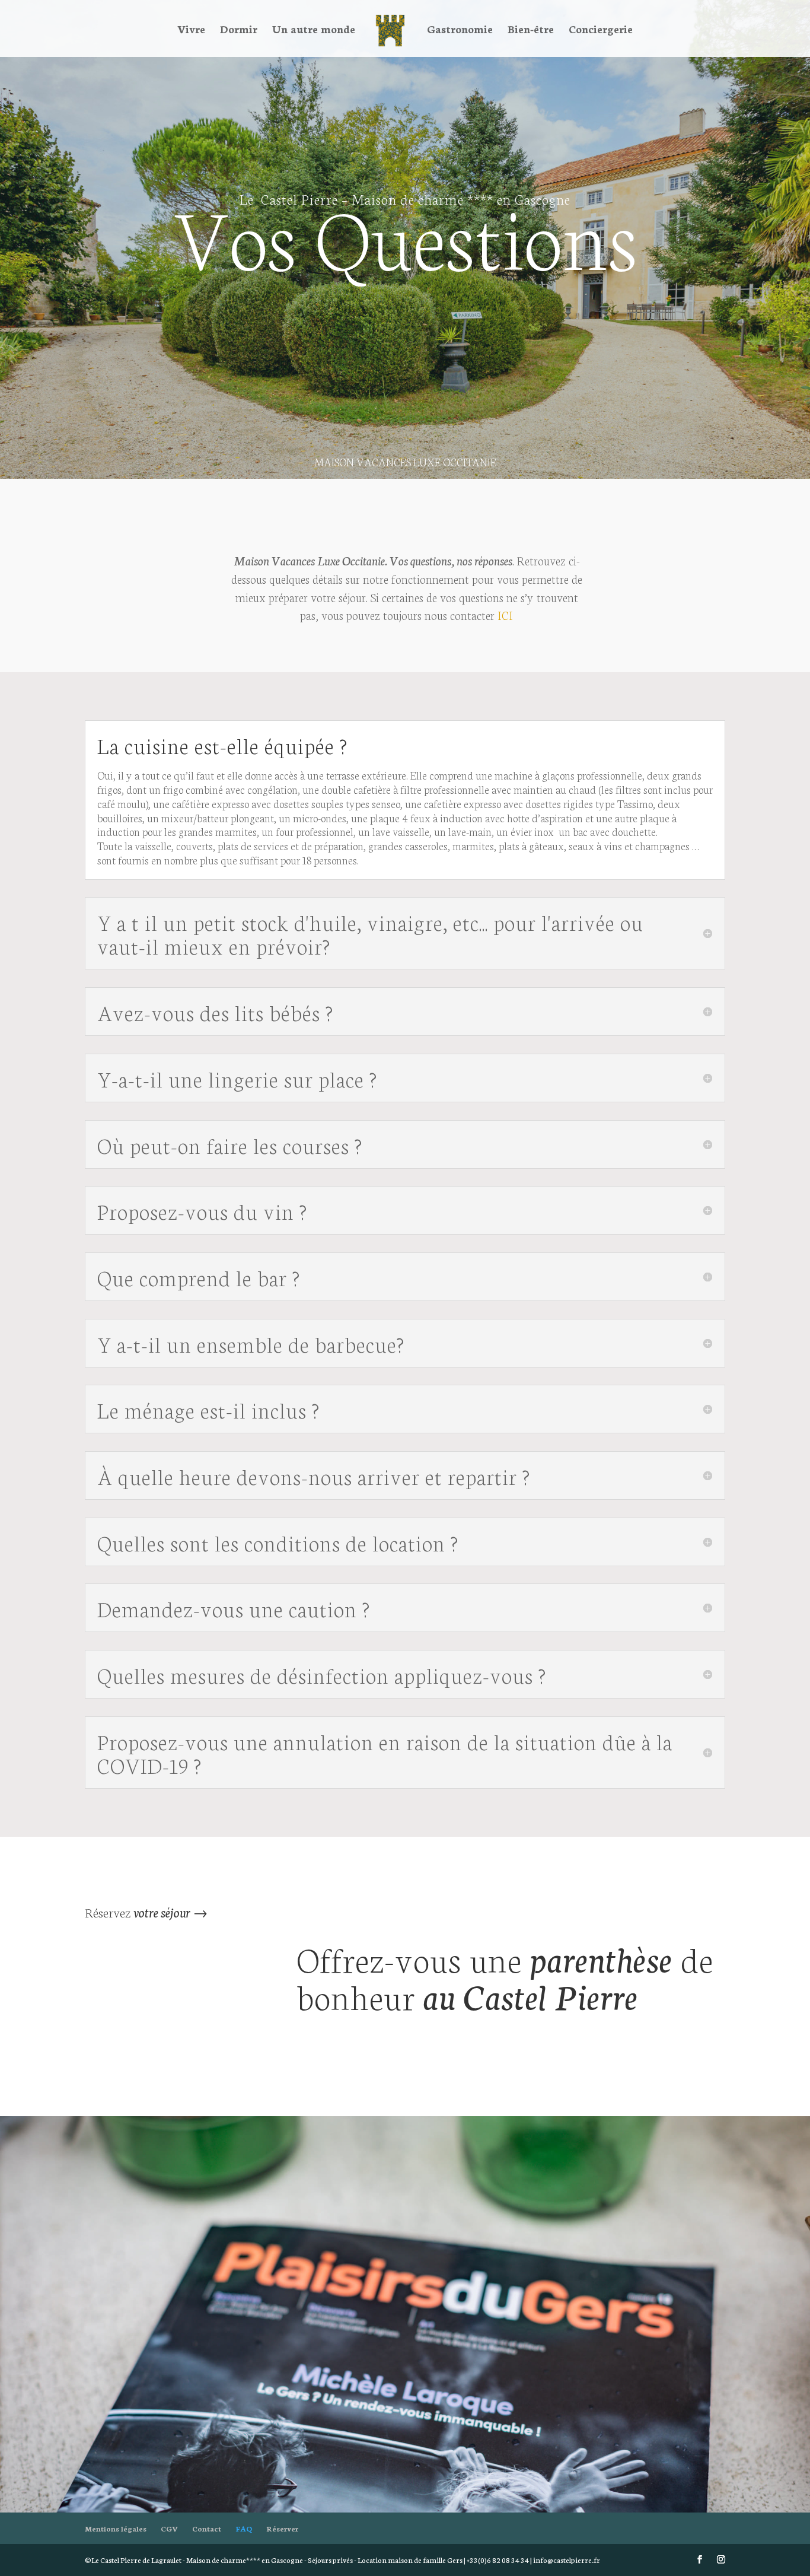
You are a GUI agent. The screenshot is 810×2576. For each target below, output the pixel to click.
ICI (505, 615)
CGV (169, 2528)
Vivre (191, 30)
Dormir (239, 30)
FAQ (244, 2528)
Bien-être (531, 30)
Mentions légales (116, 2528)
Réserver (282, 2528)
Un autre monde (314, 30)
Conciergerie (601, 30)
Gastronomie (460, 30)
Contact (207, 2528)
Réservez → (146, 1912)
